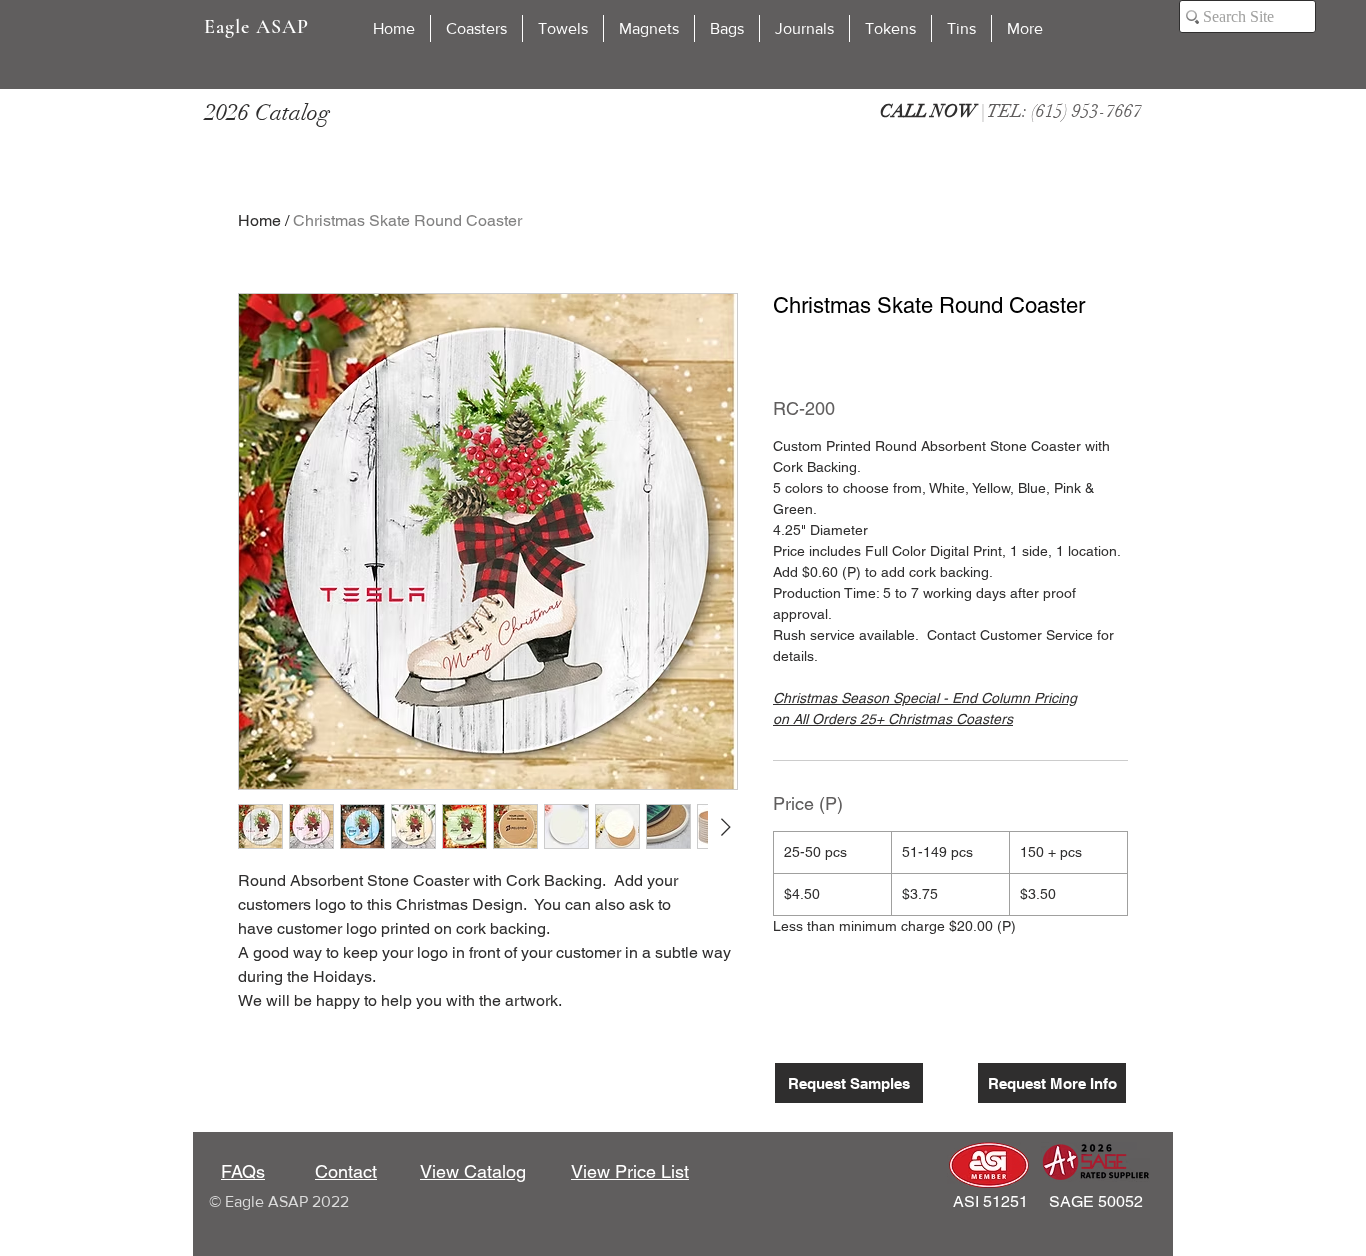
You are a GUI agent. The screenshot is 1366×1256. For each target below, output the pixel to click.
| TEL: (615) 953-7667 (1011, 111)
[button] (476, 28)
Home (259, 220)
